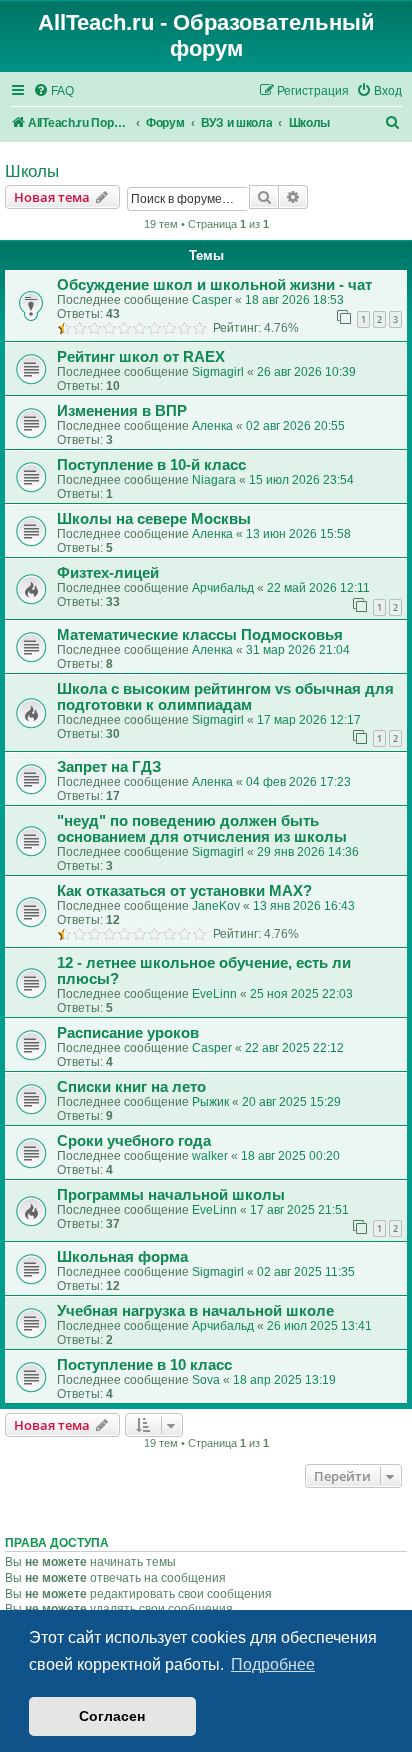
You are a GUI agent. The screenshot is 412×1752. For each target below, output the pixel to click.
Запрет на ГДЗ (109, 767)
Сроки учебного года (134, 1141)
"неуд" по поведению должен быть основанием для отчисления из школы (202, 829)
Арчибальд (223, 588)
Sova (206, 1380)
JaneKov (216, 906)
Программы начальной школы (171, 1195)
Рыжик (210, 1102)
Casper (212, 300)
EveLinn (214, 994)
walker (210, 1156)
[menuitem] (53, 91)
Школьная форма (122, 1257)
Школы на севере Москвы (154, 519)
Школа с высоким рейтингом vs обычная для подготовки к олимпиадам (225, 697)
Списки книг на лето (131, 1087)
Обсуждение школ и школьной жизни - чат (214, 285)
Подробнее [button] (273, 1664)
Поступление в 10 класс (144, 1365)
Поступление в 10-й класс (151, 465)
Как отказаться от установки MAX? (184, 891)
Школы (32, 171)
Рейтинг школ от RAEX (141, 357)
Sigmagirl (218, 372)
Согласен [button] (112, 1716)
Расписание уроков (128, 1033)
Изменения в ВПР (122, 411)
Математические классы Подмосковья (200, 635)
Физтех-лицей (108, 573)
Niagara (214, 480)
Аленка (212, 426)
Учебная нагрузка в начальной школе (195, 1311)
